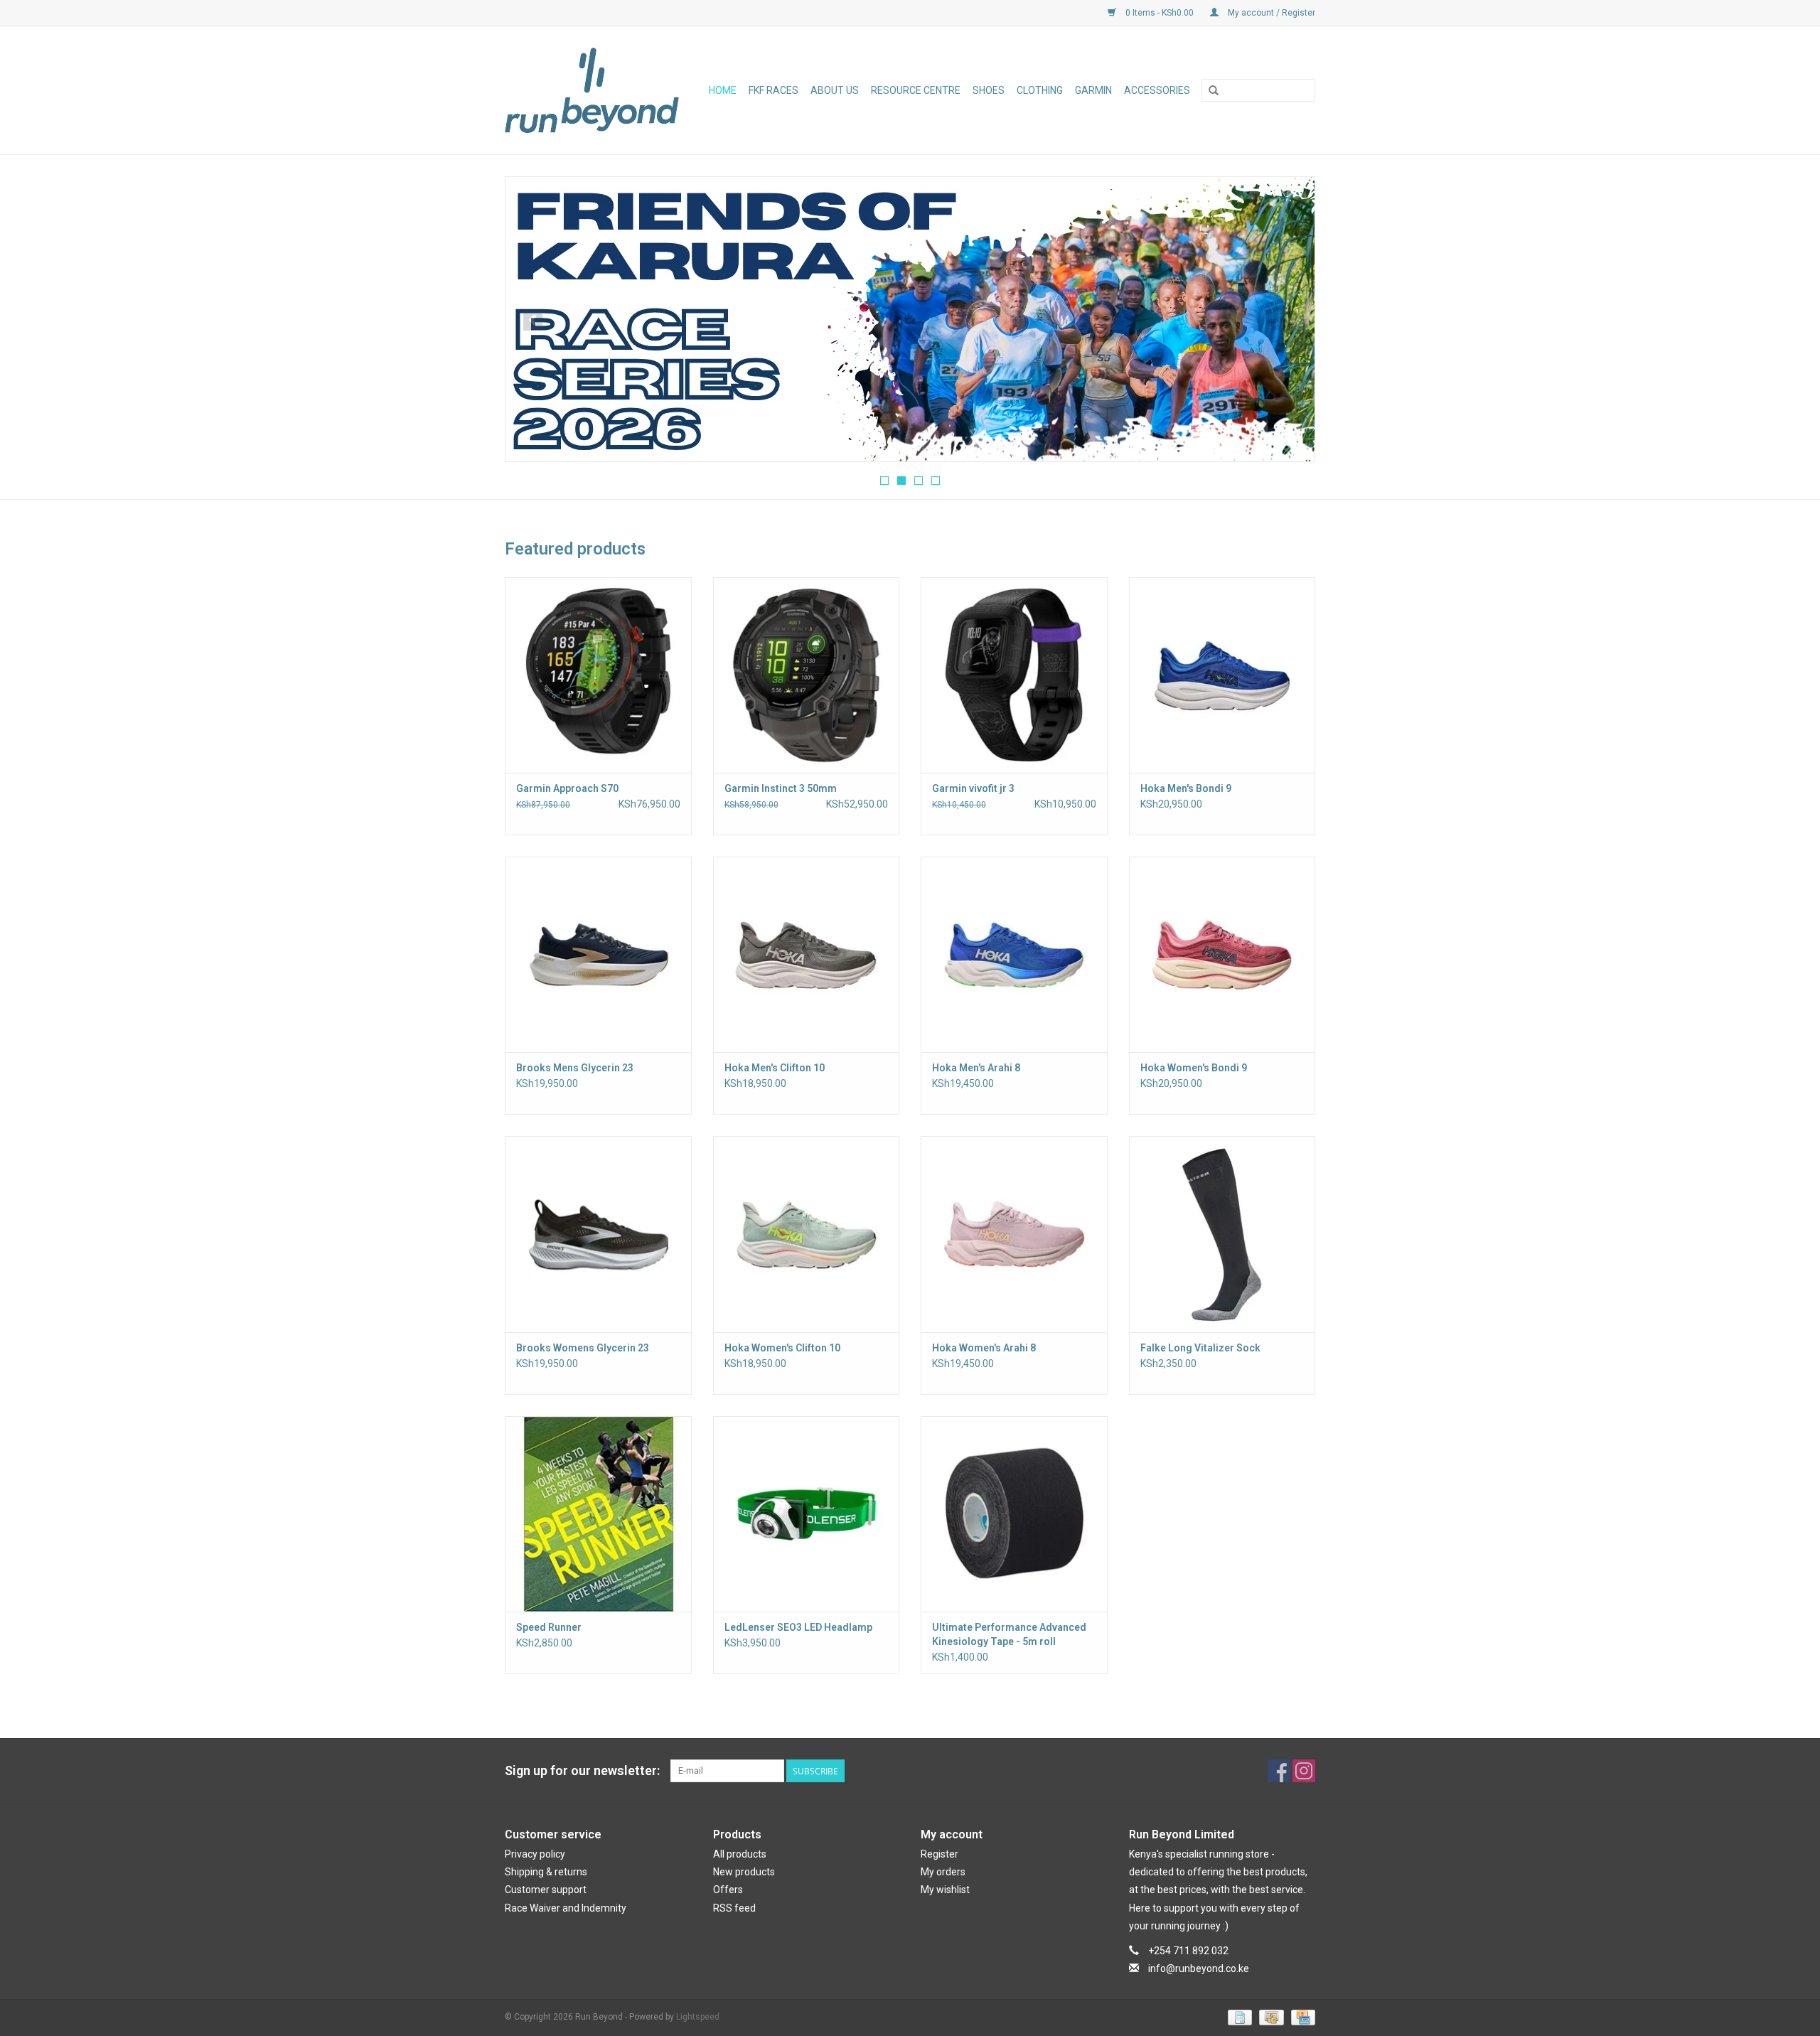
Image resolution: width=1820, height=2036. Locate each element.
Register (940, 1854)
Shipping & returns (546, 1872)
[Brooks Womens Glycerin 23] (598, 1234)
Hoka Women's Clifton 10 (782, 1348)
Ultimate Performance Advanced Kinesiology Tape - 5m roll (1009, 1634)
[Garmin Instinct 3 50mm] (807, 675)
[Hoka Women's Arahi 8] (1014, 1234)
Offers (728, 1890)
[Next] (1287, 321)
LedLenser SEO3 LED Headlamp (798, 1627)
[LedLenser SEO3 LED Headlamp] (807, 1514)
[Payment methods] (1238, 2018)
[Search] (1214, 91)
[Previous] (533, 321)
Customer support (546, 1890)
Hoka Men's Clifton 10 (775, 1068)
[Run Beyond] (595, 90)
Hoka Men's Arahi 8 (976, 1068)
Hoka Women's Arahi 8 (984, 1348)
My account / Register (1270, 13)
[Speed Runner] (598, 1514)
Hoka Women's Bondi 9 (1194, 1068)
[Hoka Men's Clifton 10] (807, 954)
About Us (835, 90)
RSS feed (734, 1908)
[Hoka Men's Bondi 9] (1222, 675)
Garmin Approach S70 (567, 788)
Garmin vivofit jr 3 (973, 788)
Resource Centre (916, 90)
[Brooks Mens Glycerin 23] (598, 954)
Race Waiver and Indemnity (566, 1908)
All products (740, 1854)
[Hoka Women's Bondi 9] (1222, 954)
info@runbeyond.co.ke (1199, 1968)
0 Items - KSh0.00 (1160, 13)
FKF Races (773, 90)
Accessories (1157, 90)
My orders (943, 1872)
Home (723, 90)
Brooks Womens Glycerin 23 (583, 1348)
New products (744, 1872)
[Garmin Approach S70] (598, 675)
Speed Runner (549, 1627)
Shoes (989, 90)
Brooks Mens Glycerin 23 (575, 1068)
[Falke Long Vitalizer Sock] (1222, 1234)
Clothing (1040, 90)
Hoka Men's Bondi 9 (1186, 788)
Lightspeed (698, 2017)
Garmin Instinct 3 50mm (781, 788)
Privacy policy (535, 1854)
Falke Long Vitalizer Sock (1200, 1348)
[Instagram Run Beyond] (1304, 1771)
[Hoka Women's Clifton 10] (807, 1234)
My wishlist (945, 1890)
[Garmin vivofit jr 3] (1014, 675)
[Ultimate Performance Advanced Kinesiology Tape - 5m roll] (1014, 1514)
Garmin (1093, 90)
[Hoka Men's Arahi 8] (1014, 954)
